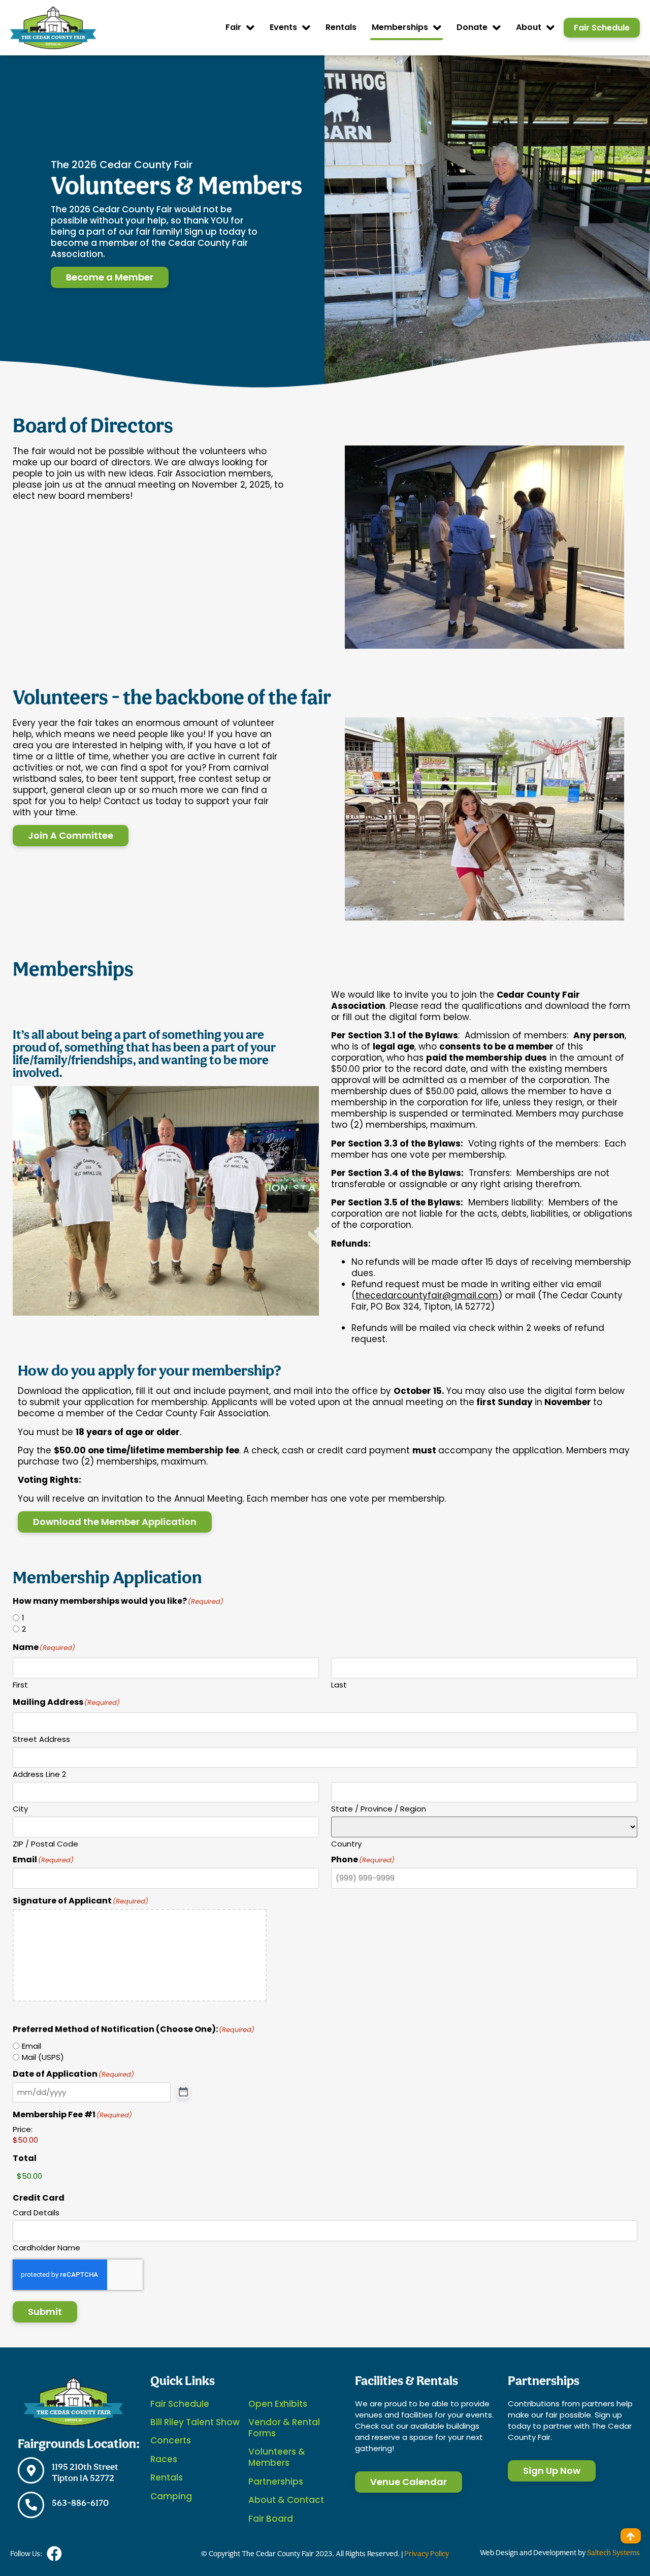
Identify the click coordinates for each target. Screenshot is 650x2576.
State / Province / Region (379, 1808)
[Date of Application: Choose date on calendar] (183, 2092)
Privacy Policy (427, 2553)
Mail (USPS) (43, 2057)
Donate (472, 27)
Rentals (341, 27)
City (20, 1808)
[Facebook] (54, 2554)
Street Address (41, 1738)
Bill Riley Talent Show (195, 2422)
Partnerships (276, 2482)
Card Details (36, 2212)
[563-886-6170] (31, 2505)
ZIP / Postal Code (45, 1843)
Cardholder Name (46, 2247)
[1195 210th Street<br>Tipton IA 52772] (31, 2470)
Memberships (400, 27)
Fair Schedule (180, 2404)
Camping (171, 2496)
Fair (233, 27)
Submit (45, 2312)
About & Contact (286, 2500)
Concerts (171, 2440)
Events (283, 27)
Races (164, 2459)
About (529, 27)
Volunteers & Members (277, 2457)
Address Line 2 (39, 1773)
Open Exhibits (278, 2404)
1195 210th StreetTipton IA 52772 (85, 2472)
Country (346, 1843)
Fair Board (271, 2519)
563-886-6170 (80, 2503)
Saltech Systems (613, 2552)
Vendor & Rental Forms (284, 2428)
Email (31, 2046)
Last (339, 1684)
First (20, 1684)
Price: (23, 2129)
